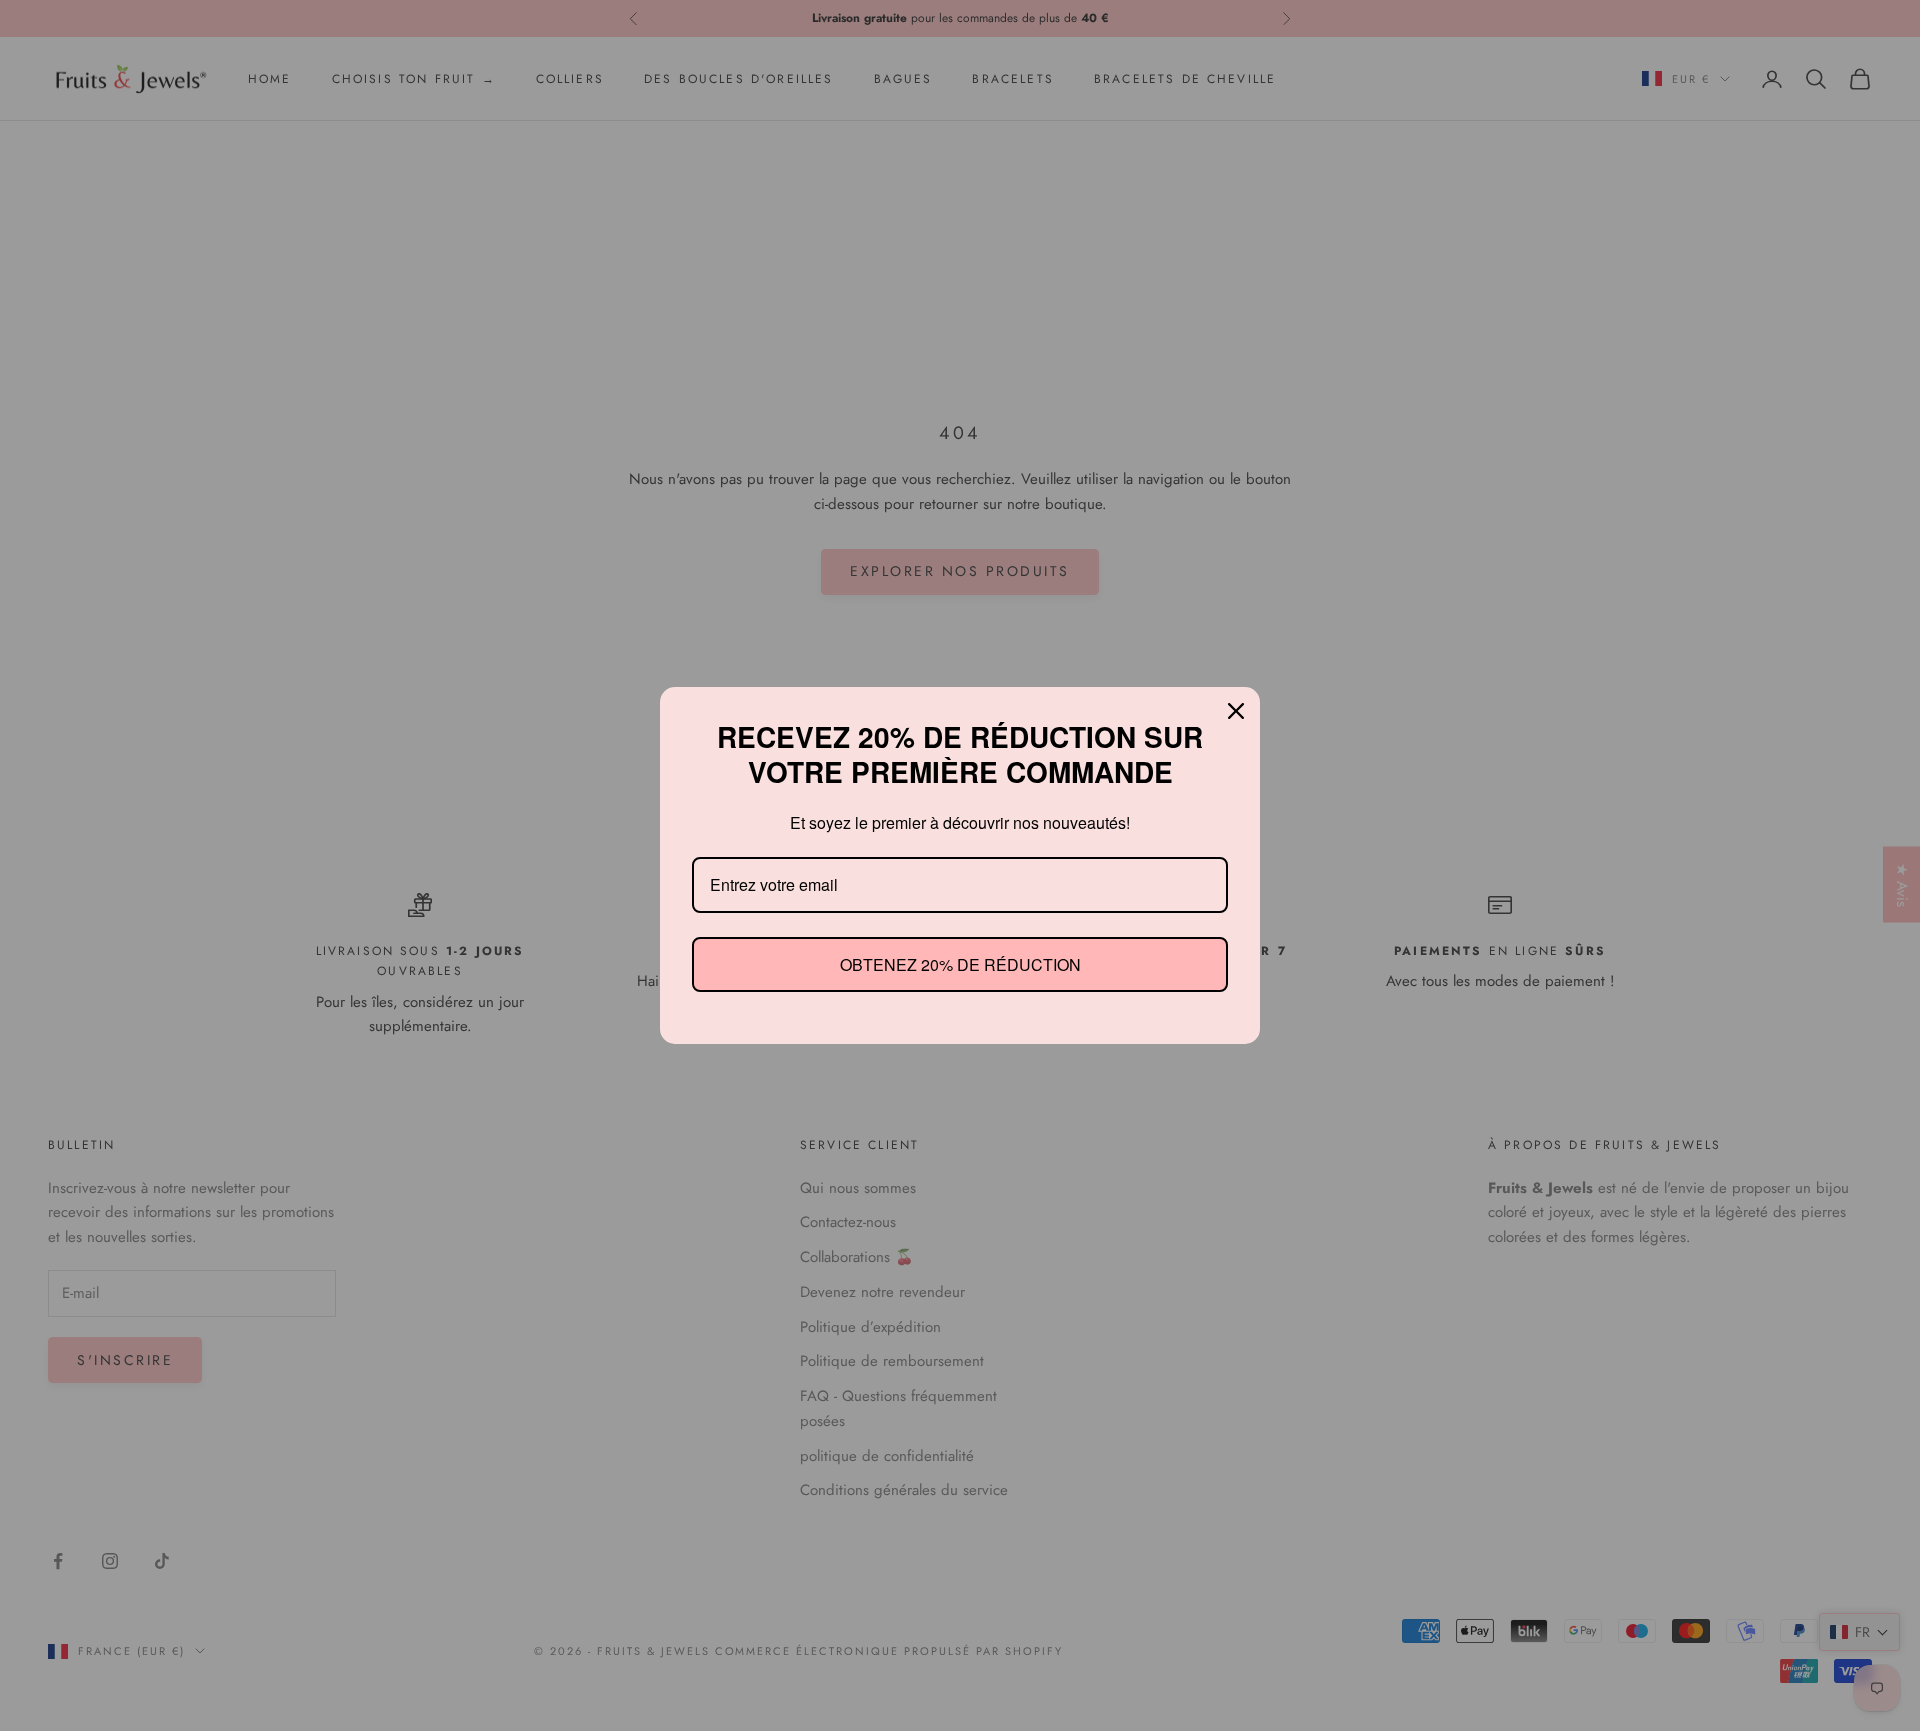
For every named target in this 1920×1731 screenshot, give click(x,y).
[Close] (1236, 711)
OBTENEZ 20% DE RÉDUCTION (960, 964)
